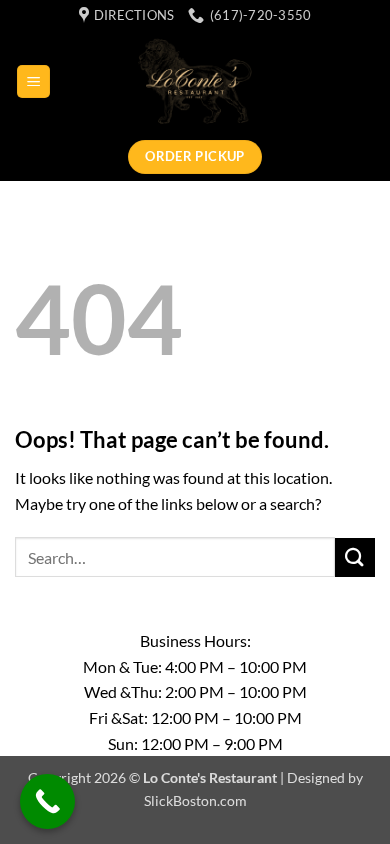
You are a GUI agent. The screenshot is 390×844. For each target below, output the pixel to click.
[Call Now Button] (47, 801)
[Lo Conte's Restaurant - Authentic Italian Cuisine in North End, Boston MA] (195, 81)
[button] (33, 81)
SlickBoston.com (195, 800)
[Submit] (355, 557)
